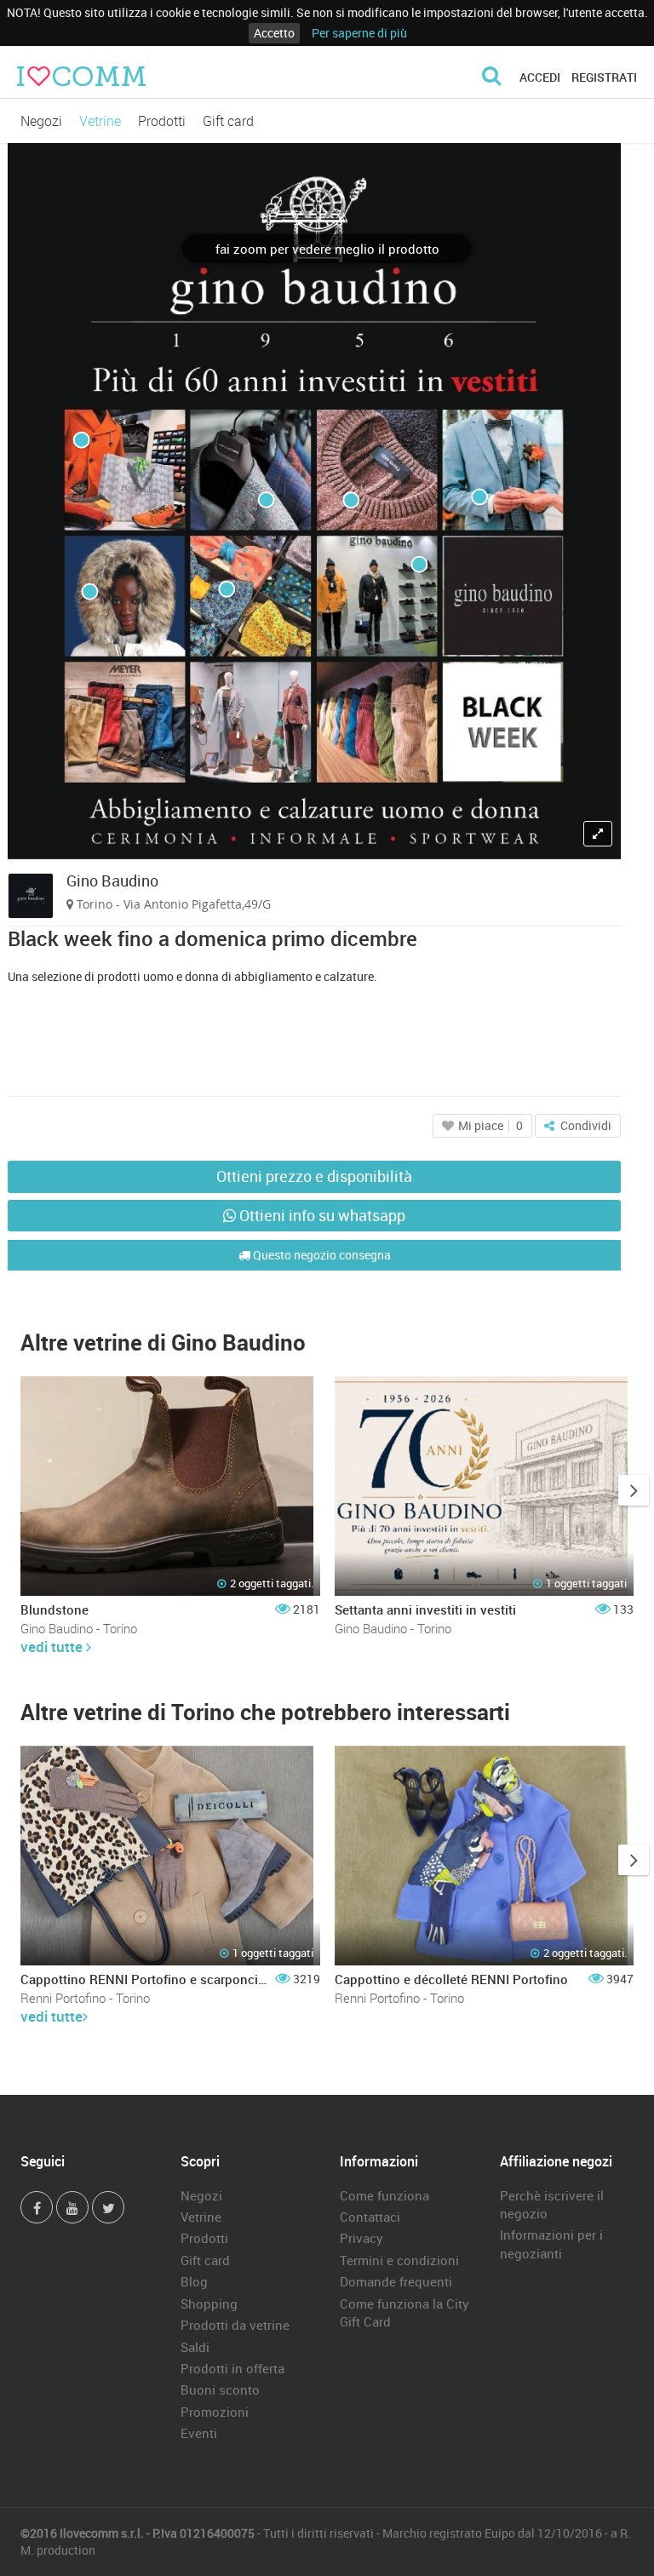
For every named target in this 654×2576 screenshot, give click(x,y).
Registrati (604, 77)
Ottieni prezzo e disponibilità (314, 1176)
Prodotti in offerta (232, 2368)
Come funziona (384, 2195)
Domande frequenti (396, 2281)
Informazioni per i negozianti (551, 2243)
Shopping (209, 2303)
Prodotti (162, 121)
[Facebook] (37, 2207)
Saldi (195, 2347)
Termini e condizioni (399, 2260)
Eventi (199, 2433)
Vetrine (100, 121)
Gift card (228, 121)
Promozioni (215, 2412)
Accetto (274, 33)
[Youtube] (72, 2207)
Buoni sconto (220, 2390)
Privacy (361, 2238)
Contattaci (370, 2217)
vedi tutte (53, 1647)
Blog (194, 2281)
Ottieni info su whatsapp (321, 1215)
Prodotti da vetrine (235, 2325)
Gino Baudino (112, 881)
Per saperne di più (359, 33)
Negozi (41, 121)
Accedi (540, 77)
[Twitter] (108, 2207)
